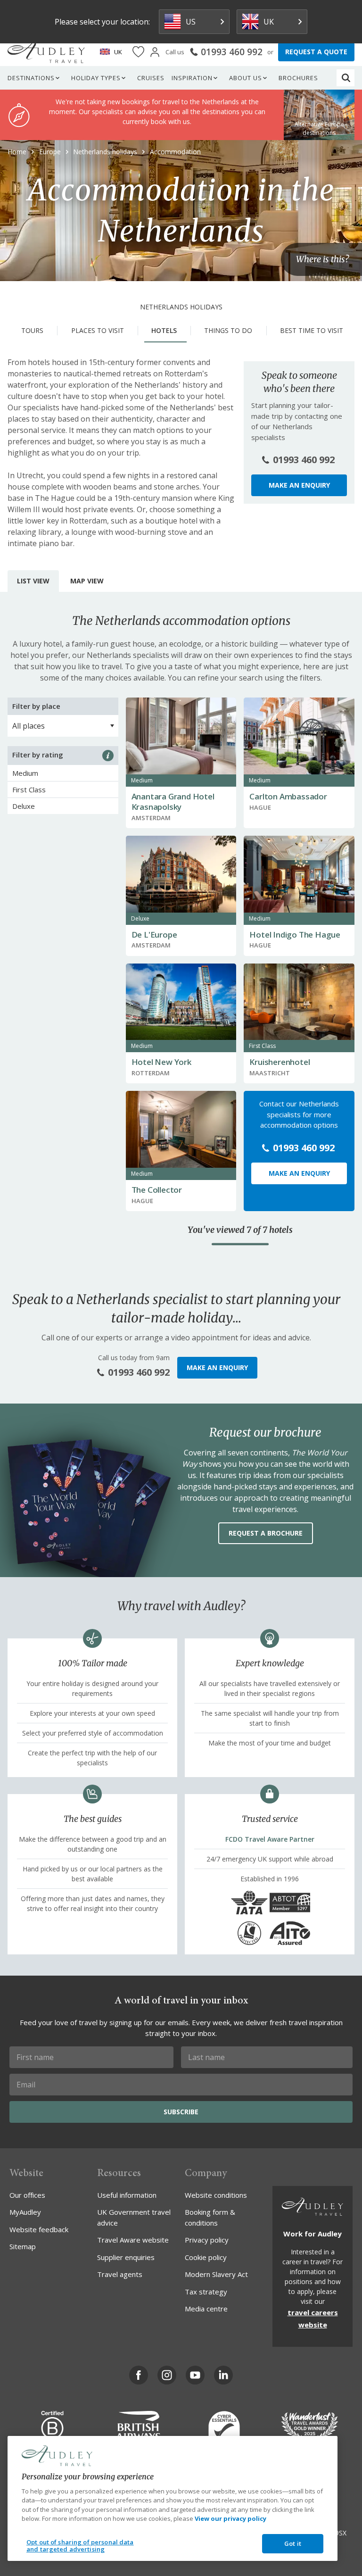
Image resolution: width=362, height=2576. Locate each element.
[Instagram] (167, 2375)
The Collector (157, 1190)
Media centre (206, 2309)
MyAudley (25, 2212)
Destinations (31, 78)
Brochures (298, 78)
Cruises (151, 78)
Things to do (228, 330)
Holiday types (96, 78)
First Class (29, 789)
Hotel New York (161, 1062)
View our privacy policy (230, 2518)
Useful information (127, 2195)
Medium (25, 773)
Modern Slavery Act (216, 2274)
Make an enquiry (299, 485)
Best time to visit (312, 330)
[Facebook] (139, 2375)
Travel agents (120, 2274)
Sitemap (23, 2246)
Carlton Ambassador (288, 796)
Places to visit (98, 330)
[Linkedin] (223, 2375)
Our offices (27, 2195)
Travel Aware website (133, 2240)
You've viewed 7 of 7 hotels (240, 1230)
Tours (32, 330)
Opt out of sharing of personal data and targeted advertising (80, 2546)
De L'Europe (154, 935)
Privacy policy (207, 2240)
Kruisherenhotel (280, 1062)
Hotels (164, 330)
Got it (293, 2543)
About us (246, 78)
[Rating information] (108, 756)
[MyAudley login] (155, 52)
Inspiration (192, 78)
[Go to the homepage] (46, 52)
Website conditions (216, 2195)
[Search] (346, 78)
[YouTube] (195, 2375)
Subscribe (181, 2112)
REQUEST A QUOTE (316, 52)
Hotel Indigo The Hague (295, 935)
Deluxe (24, 806)
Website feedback (39, 2229)
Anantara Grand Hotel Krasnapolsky (173, 802)
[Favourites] (138, 52)
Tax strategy (206, 2292)
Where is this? (322, 260)
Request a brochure (266, 1533)
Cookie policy (206, 2257)
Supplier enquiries (126, 2257)
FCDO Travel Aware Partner (270, 1839)
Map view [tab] (87, 581)
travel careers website (313, 2318)
